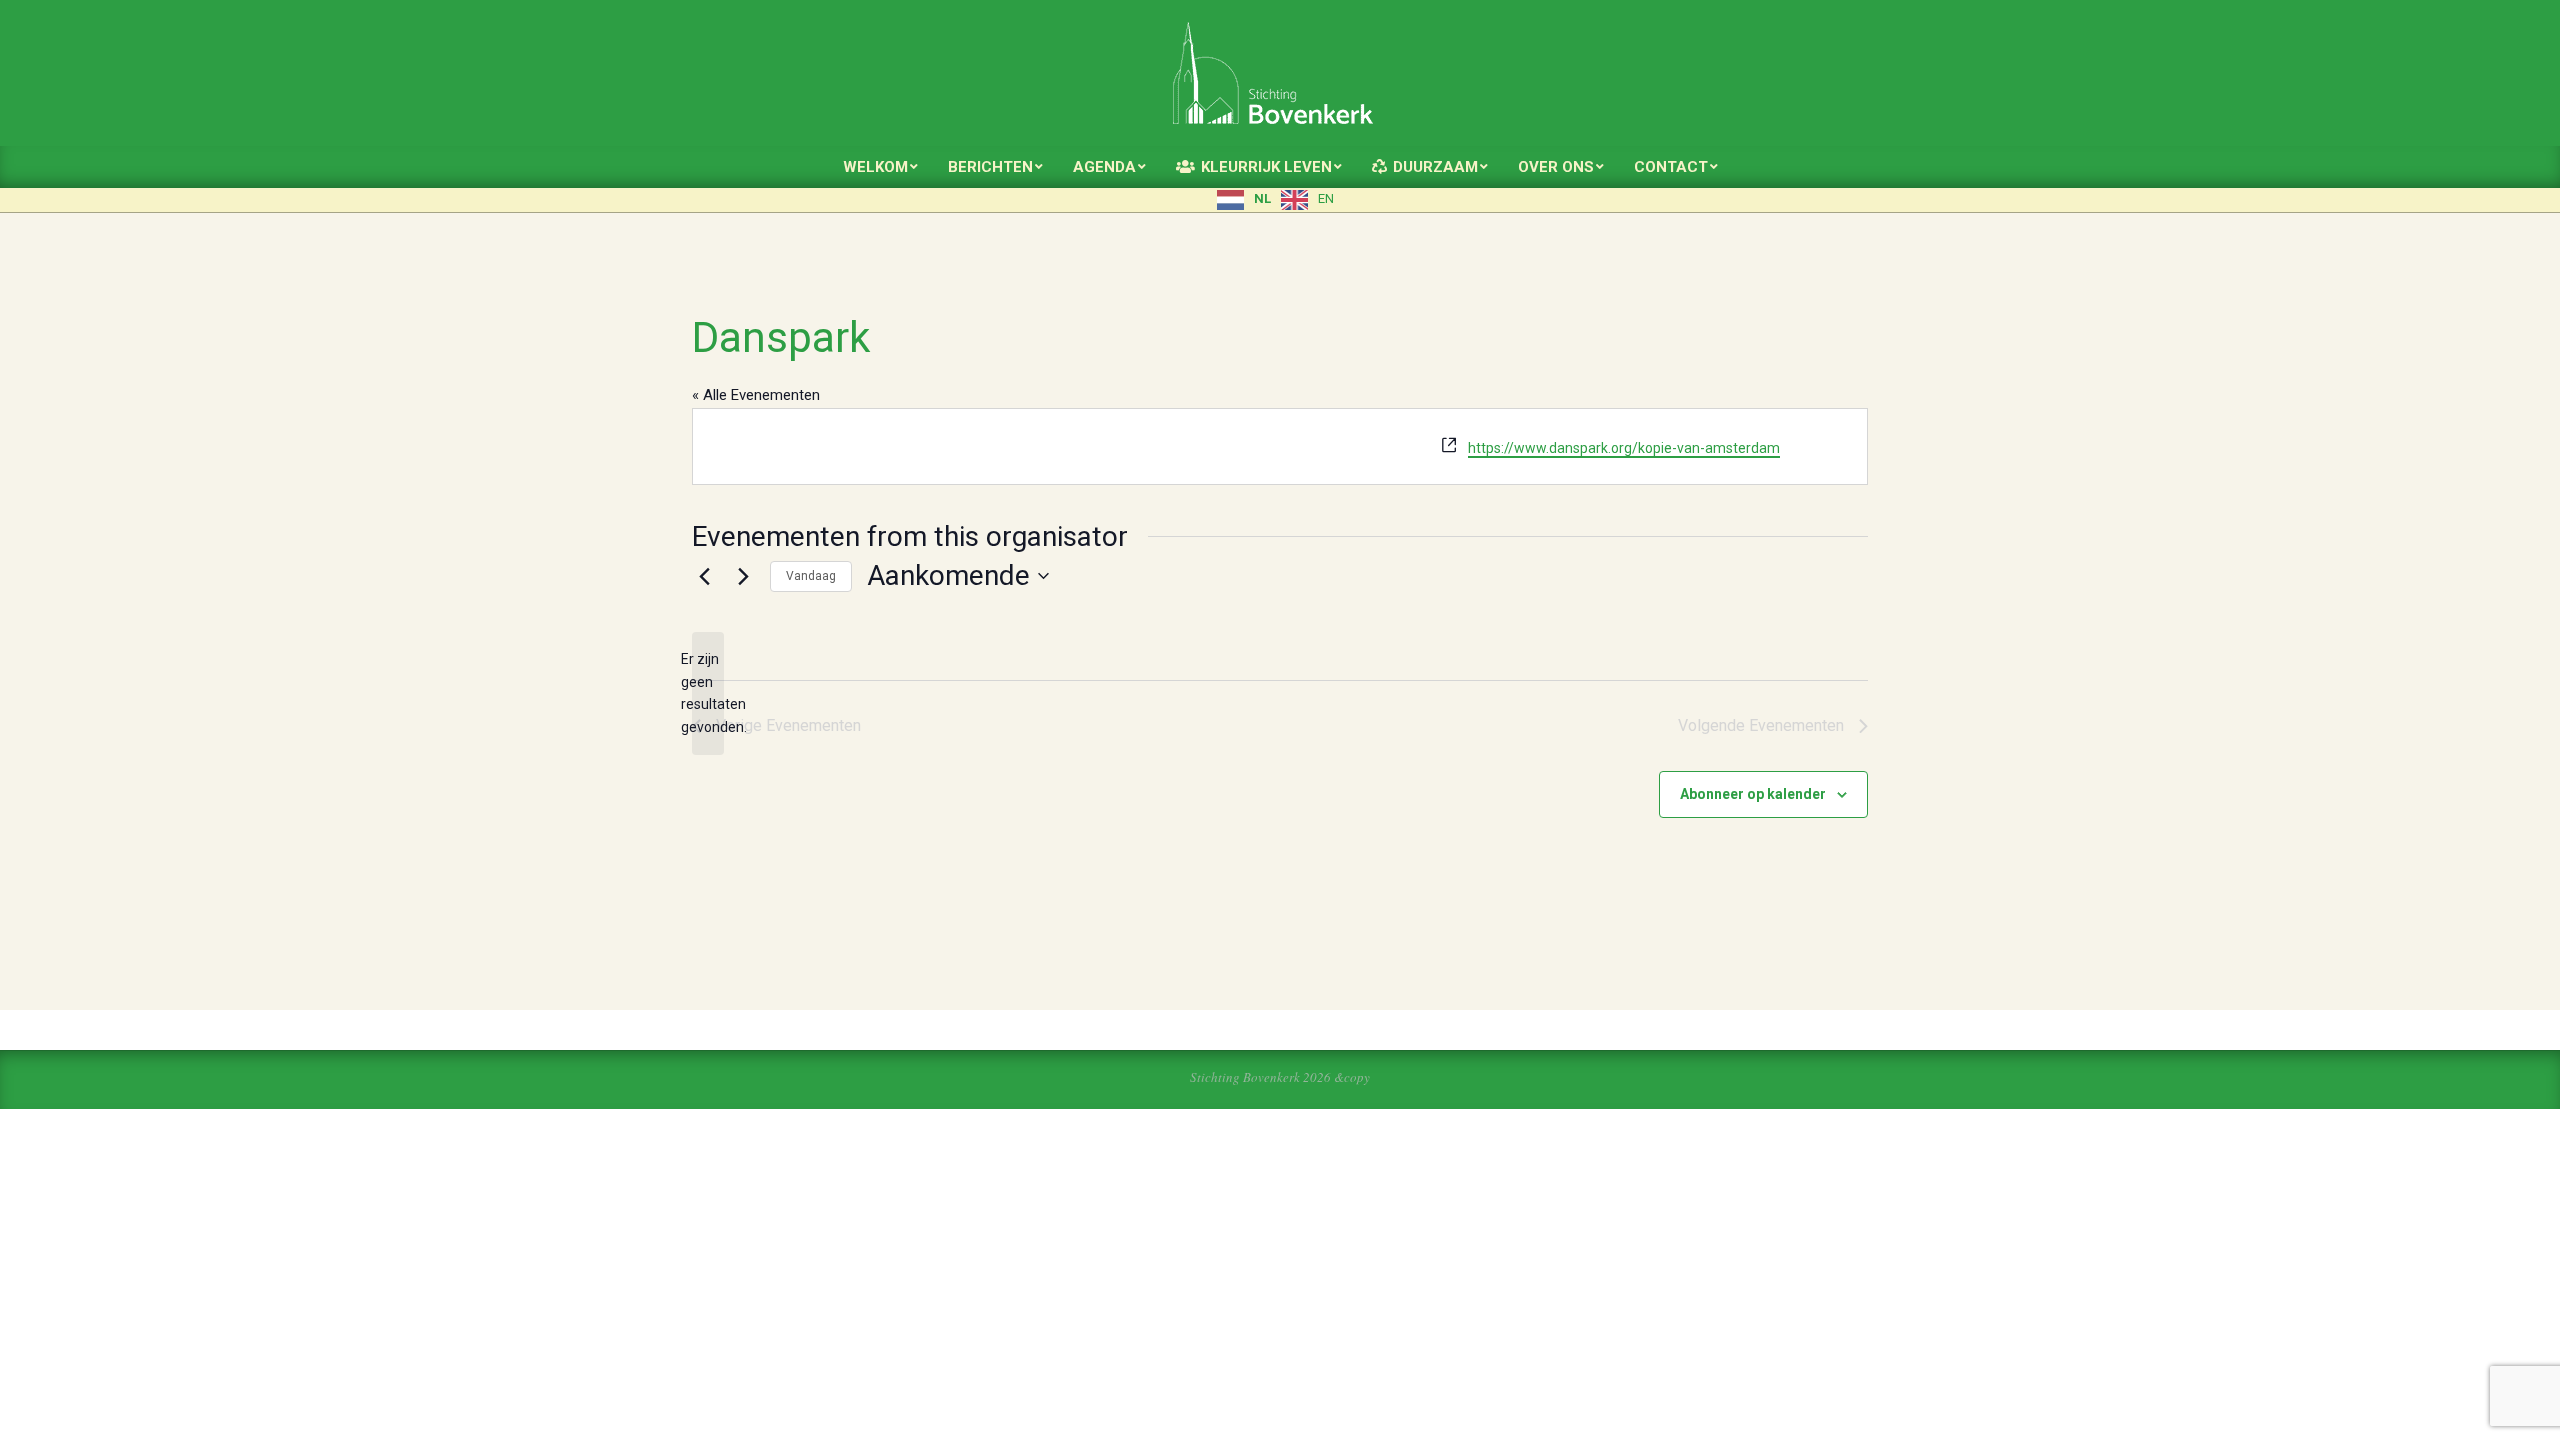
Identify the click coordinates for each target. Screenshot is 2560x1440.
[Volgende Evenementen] (743, 576)
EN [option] (1326, 198)
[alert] (708, 693)
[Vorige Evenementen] (704, 576)
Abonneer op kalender (1753, 794)
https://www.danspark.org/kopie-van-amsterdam (1624, 448)
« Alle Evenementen (756, 395)
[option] (1307, 200)
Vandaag (811, 576)
